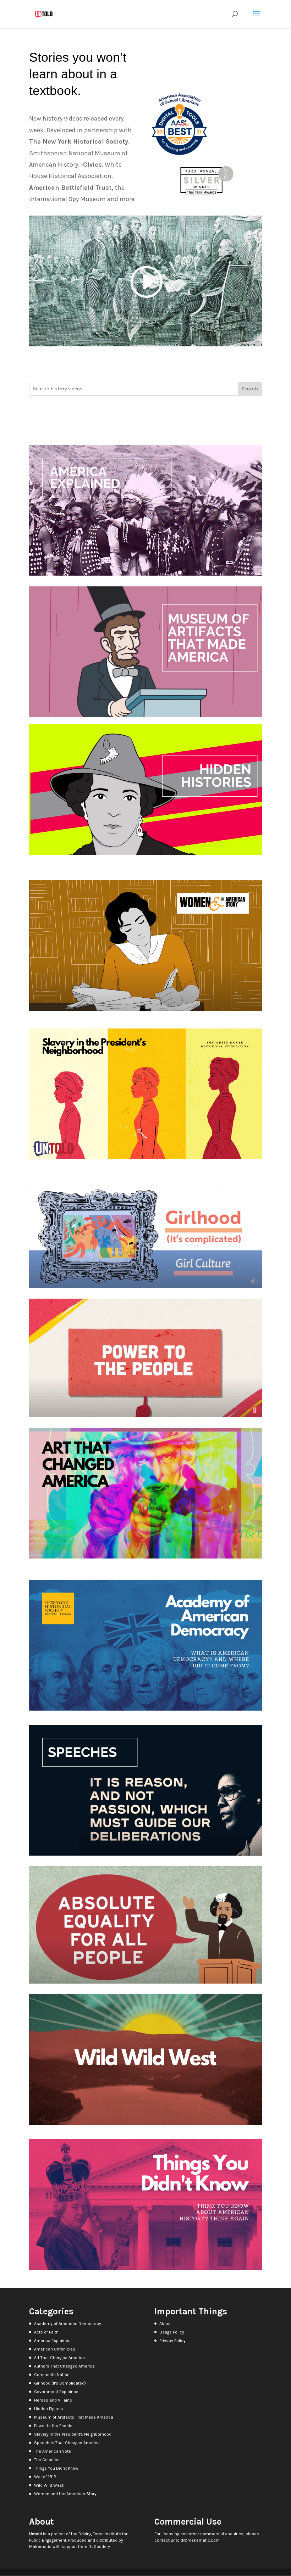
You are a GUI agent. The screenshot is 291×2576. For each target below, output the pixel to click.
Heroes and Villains (53, 2400)
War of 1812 (45, 2477)
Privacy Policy (172, 2341)
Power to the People (53, 2426)
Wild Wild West (49, 2485)
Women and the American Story (65, 2494)
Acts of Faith (46, 2332)
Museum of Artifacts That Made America (74, 2417)
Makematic (40, 2547)
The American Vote (53, 2451)
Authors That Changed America (64, 2366)
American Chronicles (55, 2349)
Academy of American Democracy (68, 2324)
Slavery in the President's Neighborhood (73, 2434)
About (165, 2324)
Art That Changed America (59, 2358)
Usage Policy (172, 2332)
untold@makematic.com (195, 2540)
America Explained (52, 2341)
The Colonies (47, 2460)
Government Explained (56, 2392)
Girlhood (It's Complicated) (60, 2383)
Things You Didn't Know (56, 2468)
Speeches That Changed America (67, 2443)
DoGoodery (99, 2547)
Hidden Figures (49, 2409)
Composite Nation (52, 2375)
